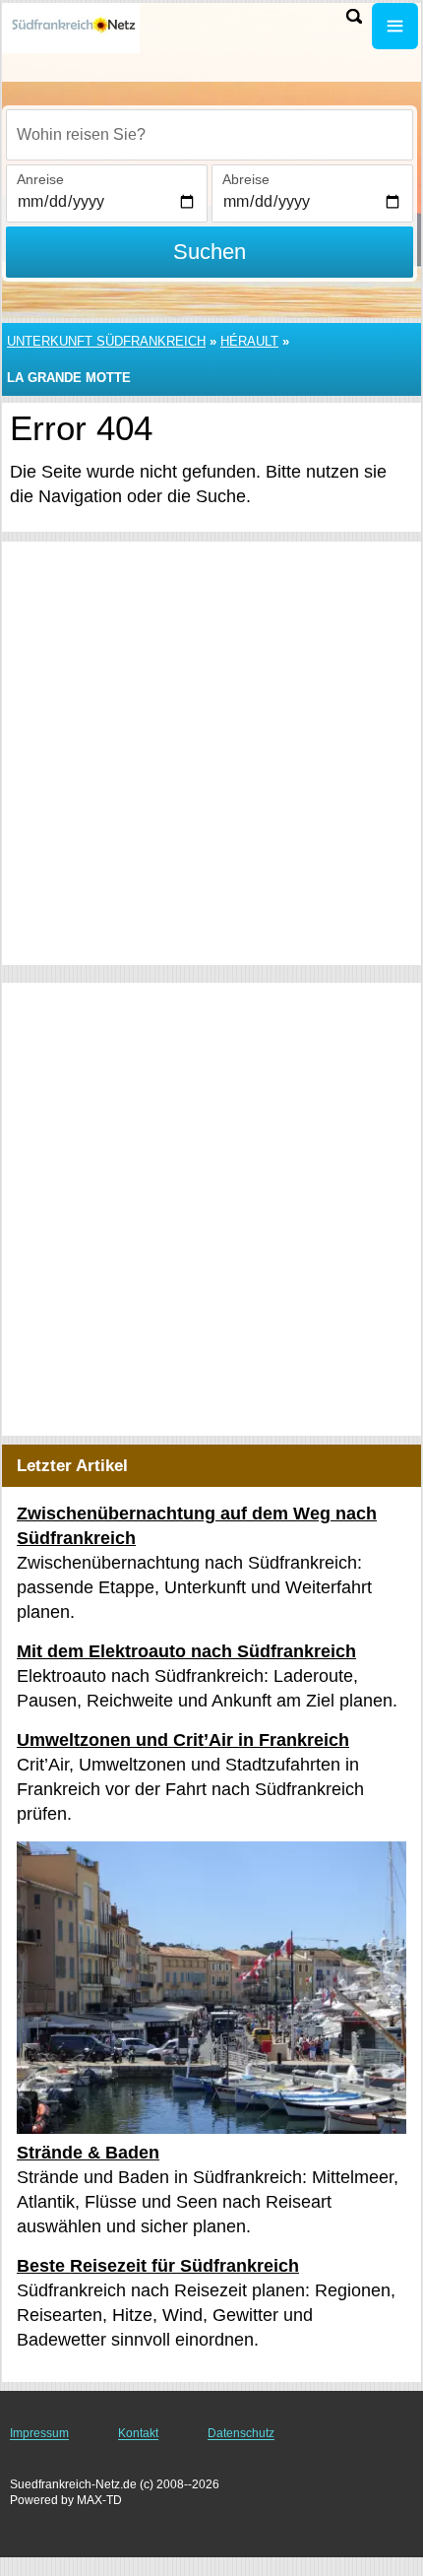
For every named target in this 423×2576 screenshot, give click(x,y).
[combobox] (210, 135)
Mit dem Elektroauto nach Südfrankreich (186, 1651)
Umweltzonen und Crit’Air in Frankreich (183, 1740)
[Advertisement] (211, 753)
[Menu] (395, 26)
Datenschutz (241, 2433)
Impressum (39, 2433)
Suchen (210, 252)
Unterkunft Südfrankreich (106, 341)
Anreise (40, 179)
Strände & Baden (88, 2153)
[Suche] (354, 16)
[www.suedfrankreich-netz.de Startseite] (74, 28)
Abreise (246, 179)
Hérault (249, 341)
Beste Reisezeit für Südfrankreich (158, 2266)
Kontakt (138, 2433)
